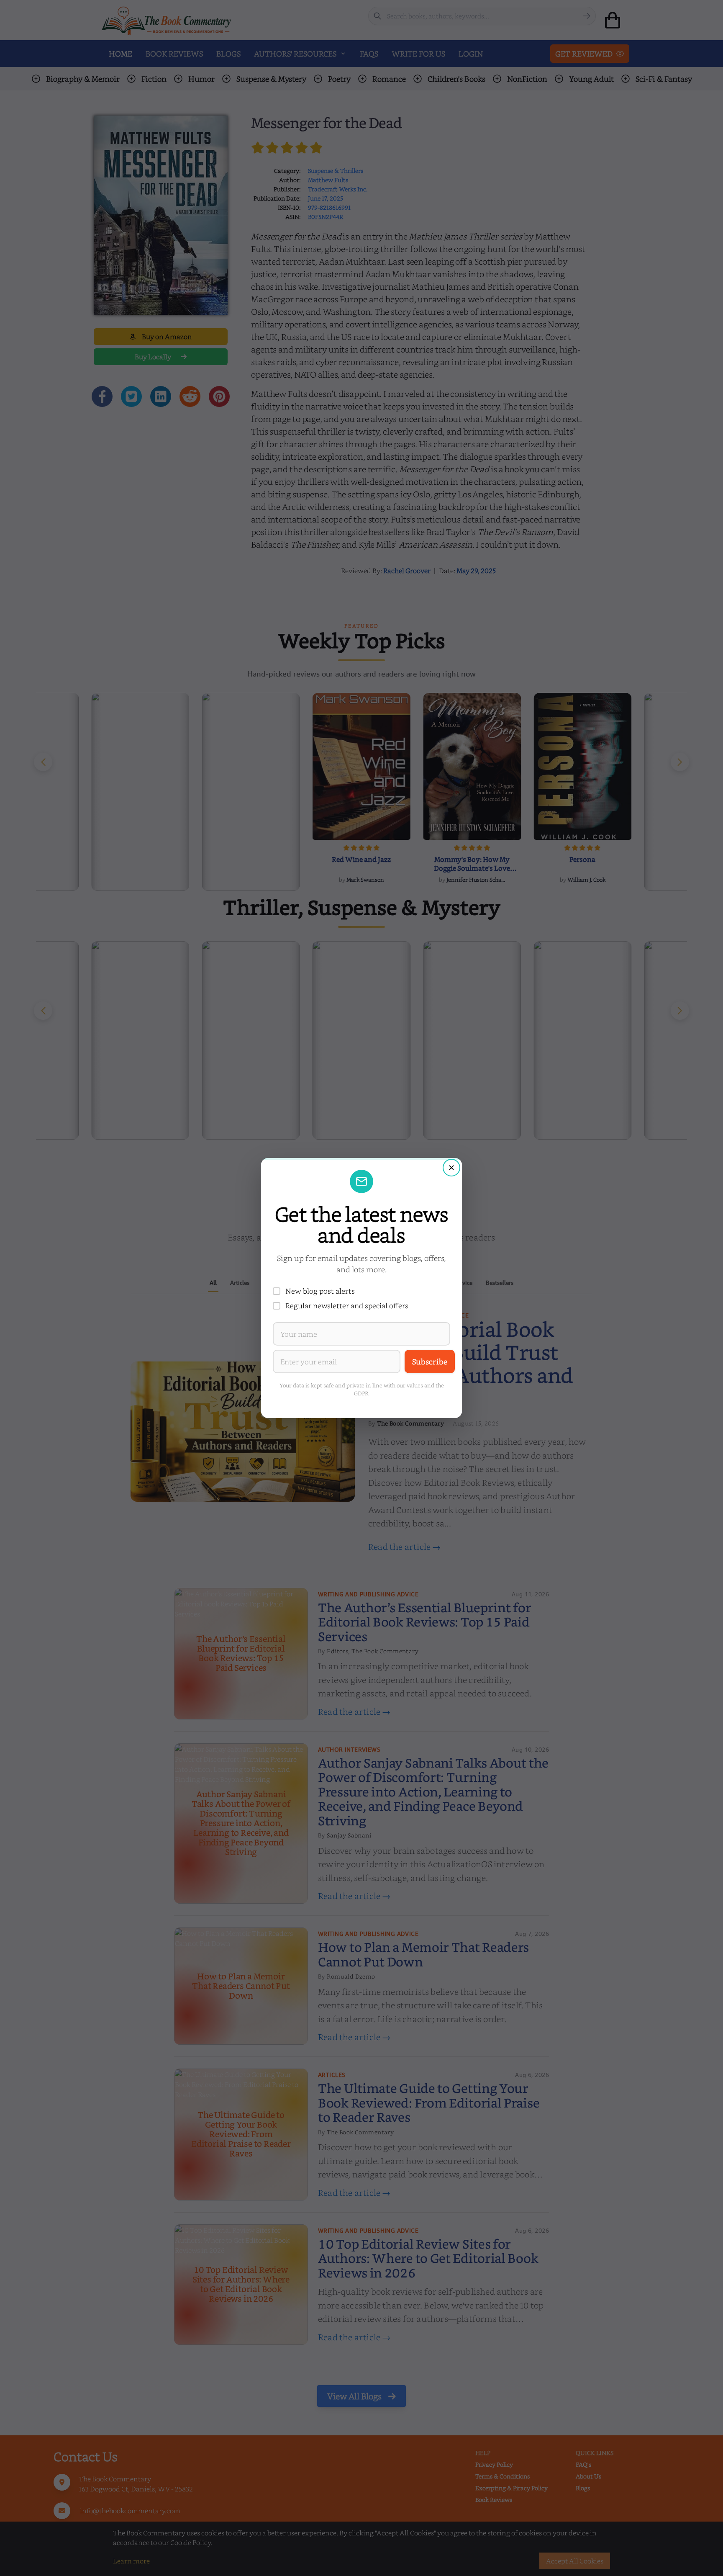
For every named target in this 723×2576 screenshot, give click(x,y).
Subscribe (430, 1361)
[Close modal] (451, 1168)
